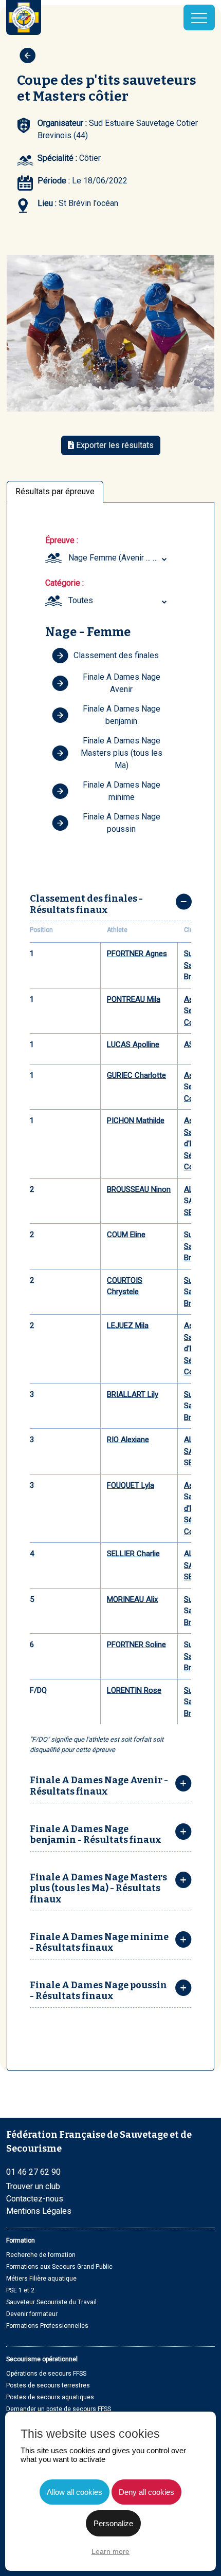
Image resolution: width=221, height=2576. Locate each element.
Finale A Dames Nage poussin (122, 823)
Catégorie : (65, 583)
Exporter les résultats (114, 445)
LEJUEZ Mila (128, 1326)
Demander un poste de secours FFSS (59, 2409)
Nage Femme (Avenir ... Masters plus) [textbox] (119, 558)
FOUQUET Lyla (131, 1485)
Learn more (110, 2551)
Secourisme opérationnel (42, 2359)
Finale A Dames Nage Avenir (122, 683)
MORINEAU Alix (132, 1599)
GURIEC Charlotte (136, 1075)
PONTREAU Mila (134, 999)
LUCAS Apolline (133, 1044)
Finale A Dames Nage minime (122, 791)
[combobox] (119, 558)
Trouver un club (33, 2186)
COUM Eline (126, 1235)
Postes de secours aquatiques (50, 2397)
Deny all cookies (146, 2492)
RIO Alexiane (128, 1440)
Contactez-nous (35, 2199)
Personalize (113, 2523)
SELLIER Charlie (133, 1554)
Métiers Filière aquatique (41, 2279)
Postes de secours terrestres (48, 2385)
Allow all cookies (75, 2492)
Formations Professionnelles (47, 2326)
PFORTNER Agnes (137, 954)
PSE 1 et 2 (20, 2290)
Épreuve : (62, 540)
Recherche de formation (41, 2255)
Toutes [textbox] (81, 600)
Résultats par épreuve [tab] (55, 491)
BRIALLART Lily (133, 1394)
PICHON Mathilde (136, 1121)
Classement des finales (116, 655)
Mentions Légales (39, 2211)
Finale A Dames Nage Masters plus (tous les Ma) (122, 753)
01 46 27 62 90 (33, 2172)
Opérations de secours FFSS (46, 2374)
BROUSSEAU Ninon (139, 1189)
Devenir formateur (32, 2314)
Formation (21, 2241)
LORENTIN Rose (134, 1690)
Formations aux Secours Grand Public (59, 2267)
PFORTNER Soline (136, 1645)
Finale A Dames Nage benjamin (122, 715)
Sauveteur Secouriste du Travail (51, 2302)
